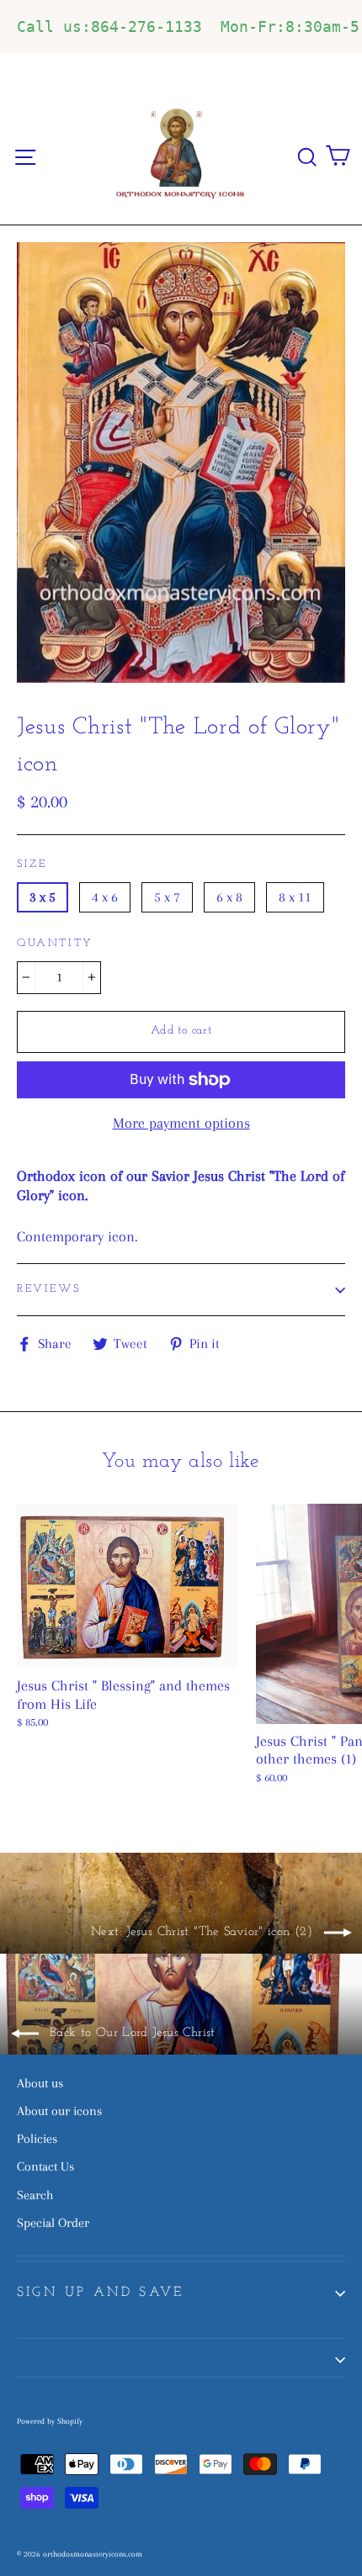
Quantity (55, 943)
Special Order (53, 2223)
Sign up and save (100, 2293)
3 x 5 (43, 897)
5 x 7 (167, 897)
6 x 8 (229, 897)
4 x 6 (105, 897)
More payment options (181, 1123)
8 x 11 (295, 897)
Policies (37, 2139)
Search (35, 2195)
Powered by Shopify (50, 2421)
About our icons (59, 2111)
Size (32, 864)
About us (40, 2083)
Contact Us (45, 2166)
